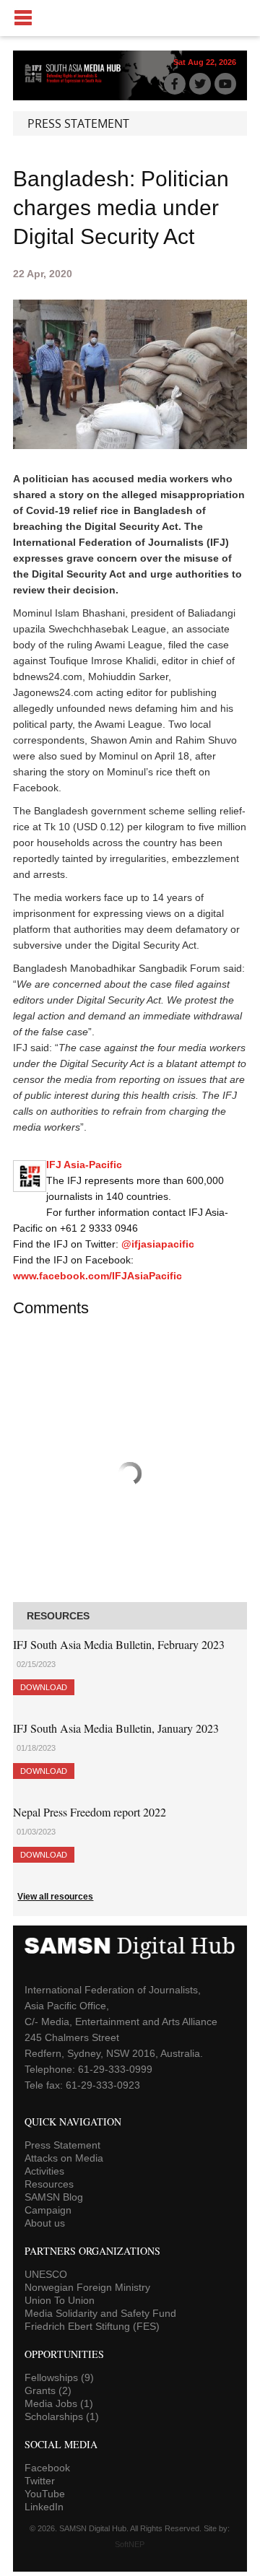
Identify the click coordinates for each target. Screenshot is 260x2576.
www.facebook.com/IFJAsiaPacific (97, 1276)
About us (45, 2223)
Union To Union (60, 2300)
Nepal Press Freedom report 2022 (90, 1812)
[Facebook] (175, 84)
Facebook (47, 2468)
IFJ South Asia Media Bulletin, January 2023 (116, 1728)
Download (44, 1687)
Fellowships (59, 2377)
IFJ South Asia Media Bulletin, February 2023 (119, 1644)
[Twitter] (200, 84)
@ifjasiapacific (158, 1244)
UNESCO (46, 2274)
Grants (48, 2390)
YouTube (45, 2494)
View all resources (55, 1897)
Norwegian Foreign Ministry (87, 2287)
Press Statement (62, 2145)
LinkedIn (44, 2507)
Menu (130, 18)
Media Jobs (59, 2403)
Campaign (48, 2210)
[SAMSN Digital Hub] (77, 82)
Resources (49, 2184)
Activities (44, 2171)
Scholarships (62, 2416)
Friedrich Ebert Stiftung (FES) (92, 2326)
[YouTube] (225, 84)
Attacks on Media (64, 2158)
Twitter (40, 2481)
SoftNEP (130, 2544)
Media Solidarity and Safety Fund (100, 2313)
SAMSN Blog (54, 2197)
